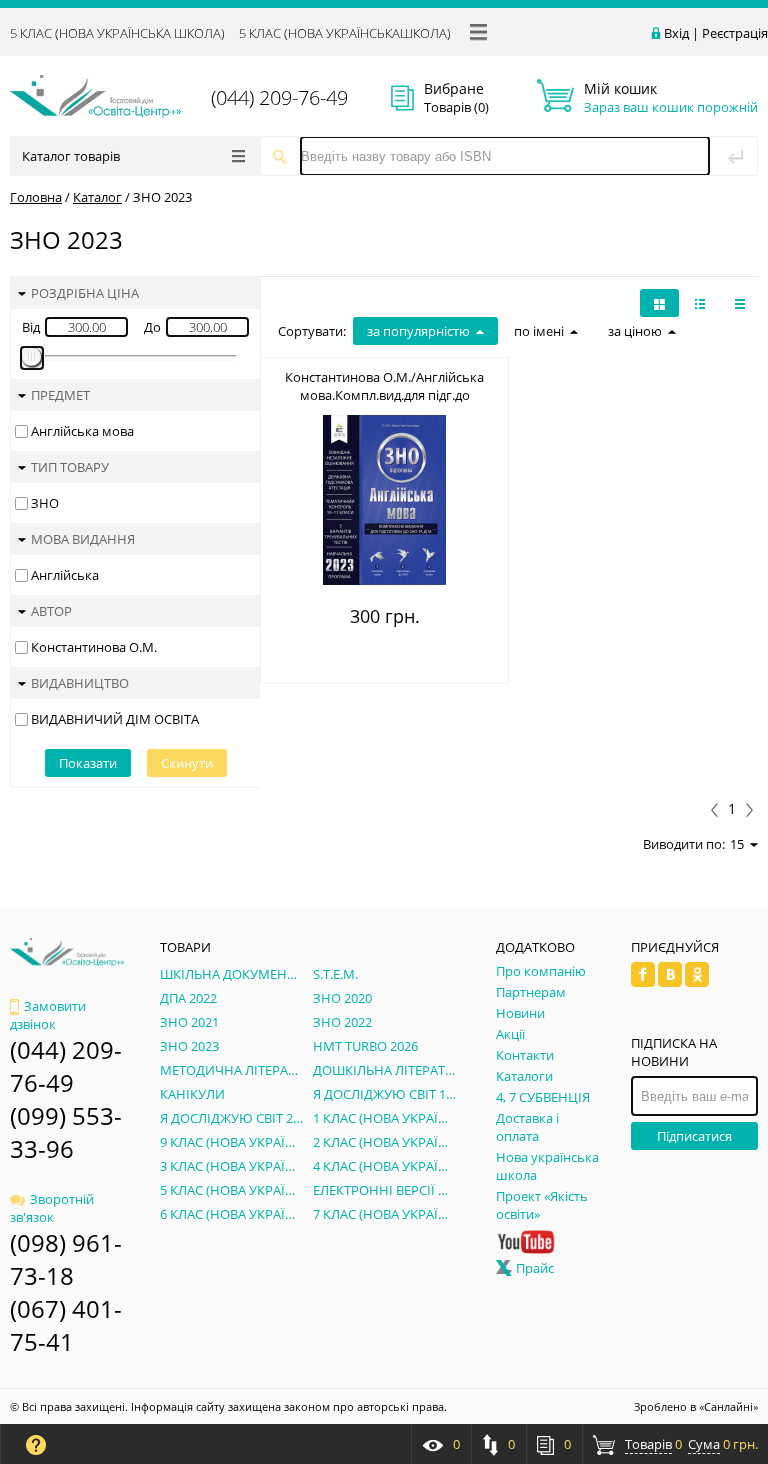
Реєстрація (735, 33)
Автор (51, 611)
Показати (88, 763)
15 (737, 844)
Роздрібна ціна (85, 293)
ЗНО (45, 503)
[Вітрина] (659, 303)
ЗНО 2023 (162, 197)
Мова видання (83, 539)
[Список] (740, 303)
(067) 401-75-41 (66, 1325)
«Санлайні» (728, 1406)
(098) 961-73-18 (66, 1259)
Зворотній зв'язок (52, 1208)
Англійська (65, 575)
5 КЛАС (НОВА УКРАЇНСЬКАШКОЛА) (345, 33)
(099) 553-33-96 (66, 1132)
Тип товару (70, 467)
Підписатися (694, 1136)
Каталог (97, 197)
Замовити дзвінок (48, 1015)
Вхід (676, 33)
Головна (36, 197)
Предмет (60, 395)
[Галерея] (700, 303)
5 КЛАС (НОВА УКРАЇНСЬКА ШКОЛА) (117, 33)
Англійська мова (82, 431)
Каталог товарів (71, 156)
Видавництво (80, 683)
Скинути (187, 763)
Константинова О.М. (94, 647)
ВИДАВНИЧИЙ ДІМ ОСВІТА (115, 719)
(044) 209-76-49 (279, 97)
